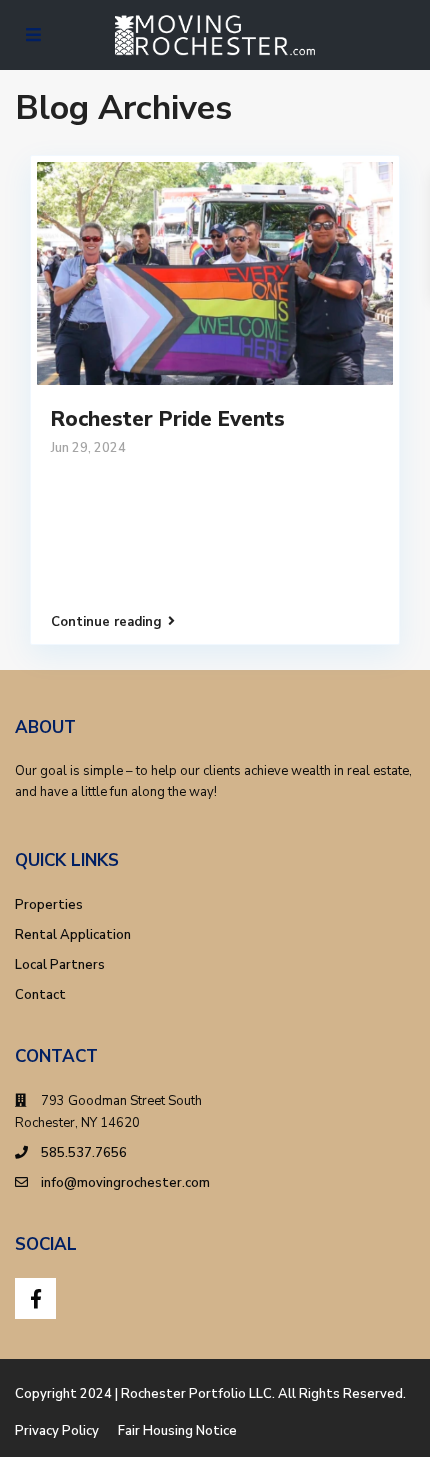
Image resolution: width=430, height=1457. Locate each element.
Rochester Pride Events (168, 419)
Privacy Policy (57, 1431)
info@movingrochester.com (125, 1183)
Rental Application (73, 935)
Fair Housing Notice (177, 1431)
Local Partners (60, 965)
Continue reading (106, 621)
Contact (40, 995)
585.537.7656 (84, 1153)
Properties (49, 905)
